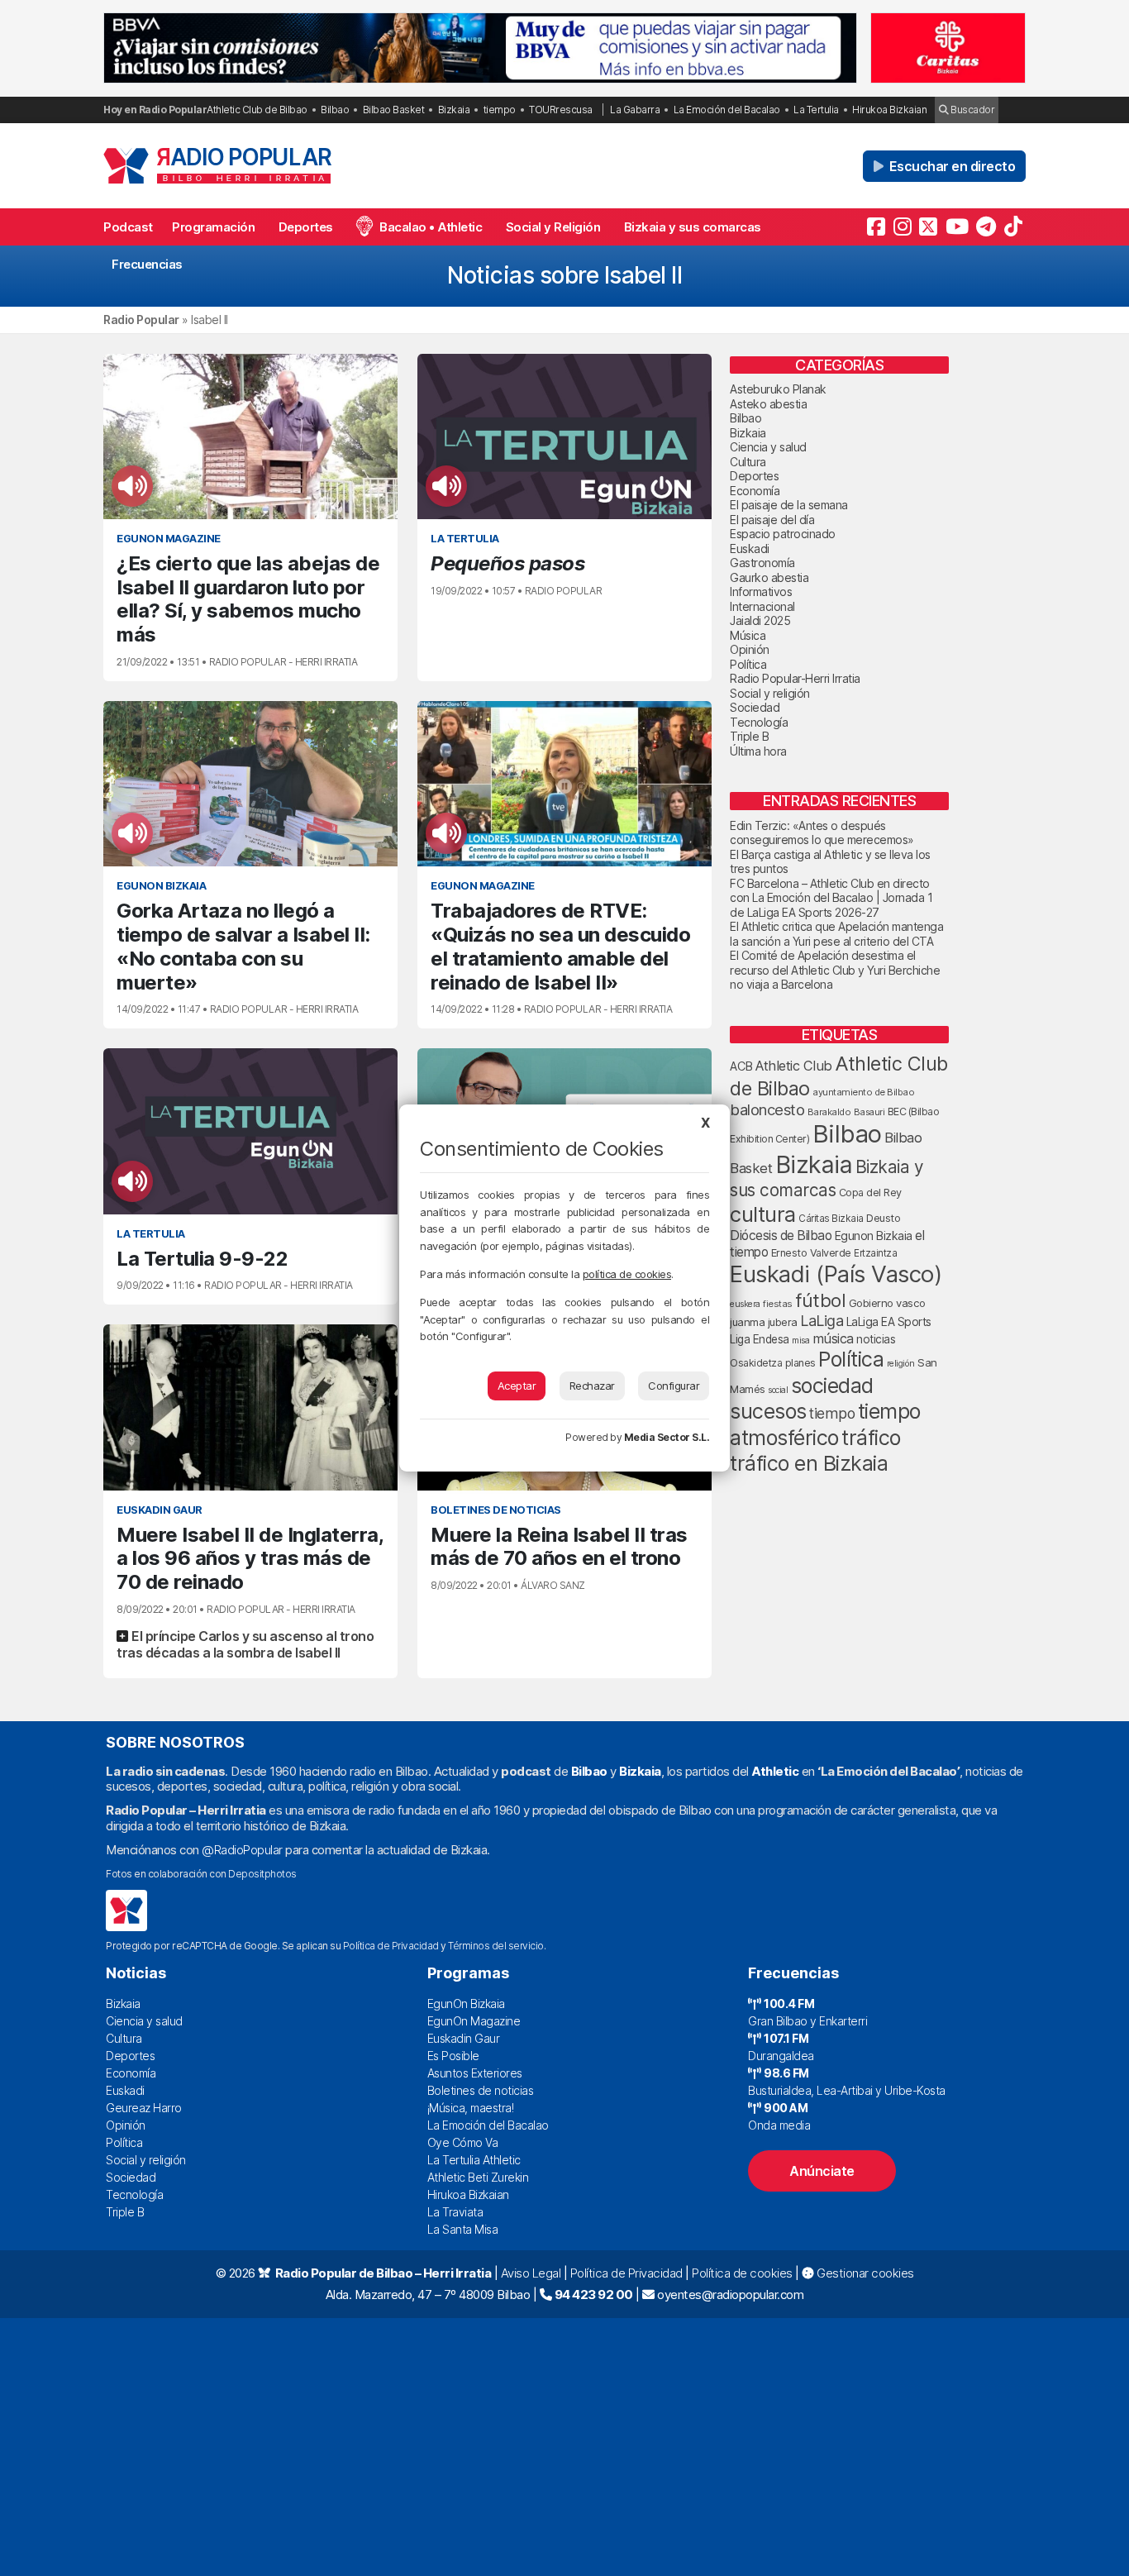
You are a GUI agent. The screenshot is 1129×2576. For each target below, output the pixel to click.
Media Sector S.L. (667, 1437)
